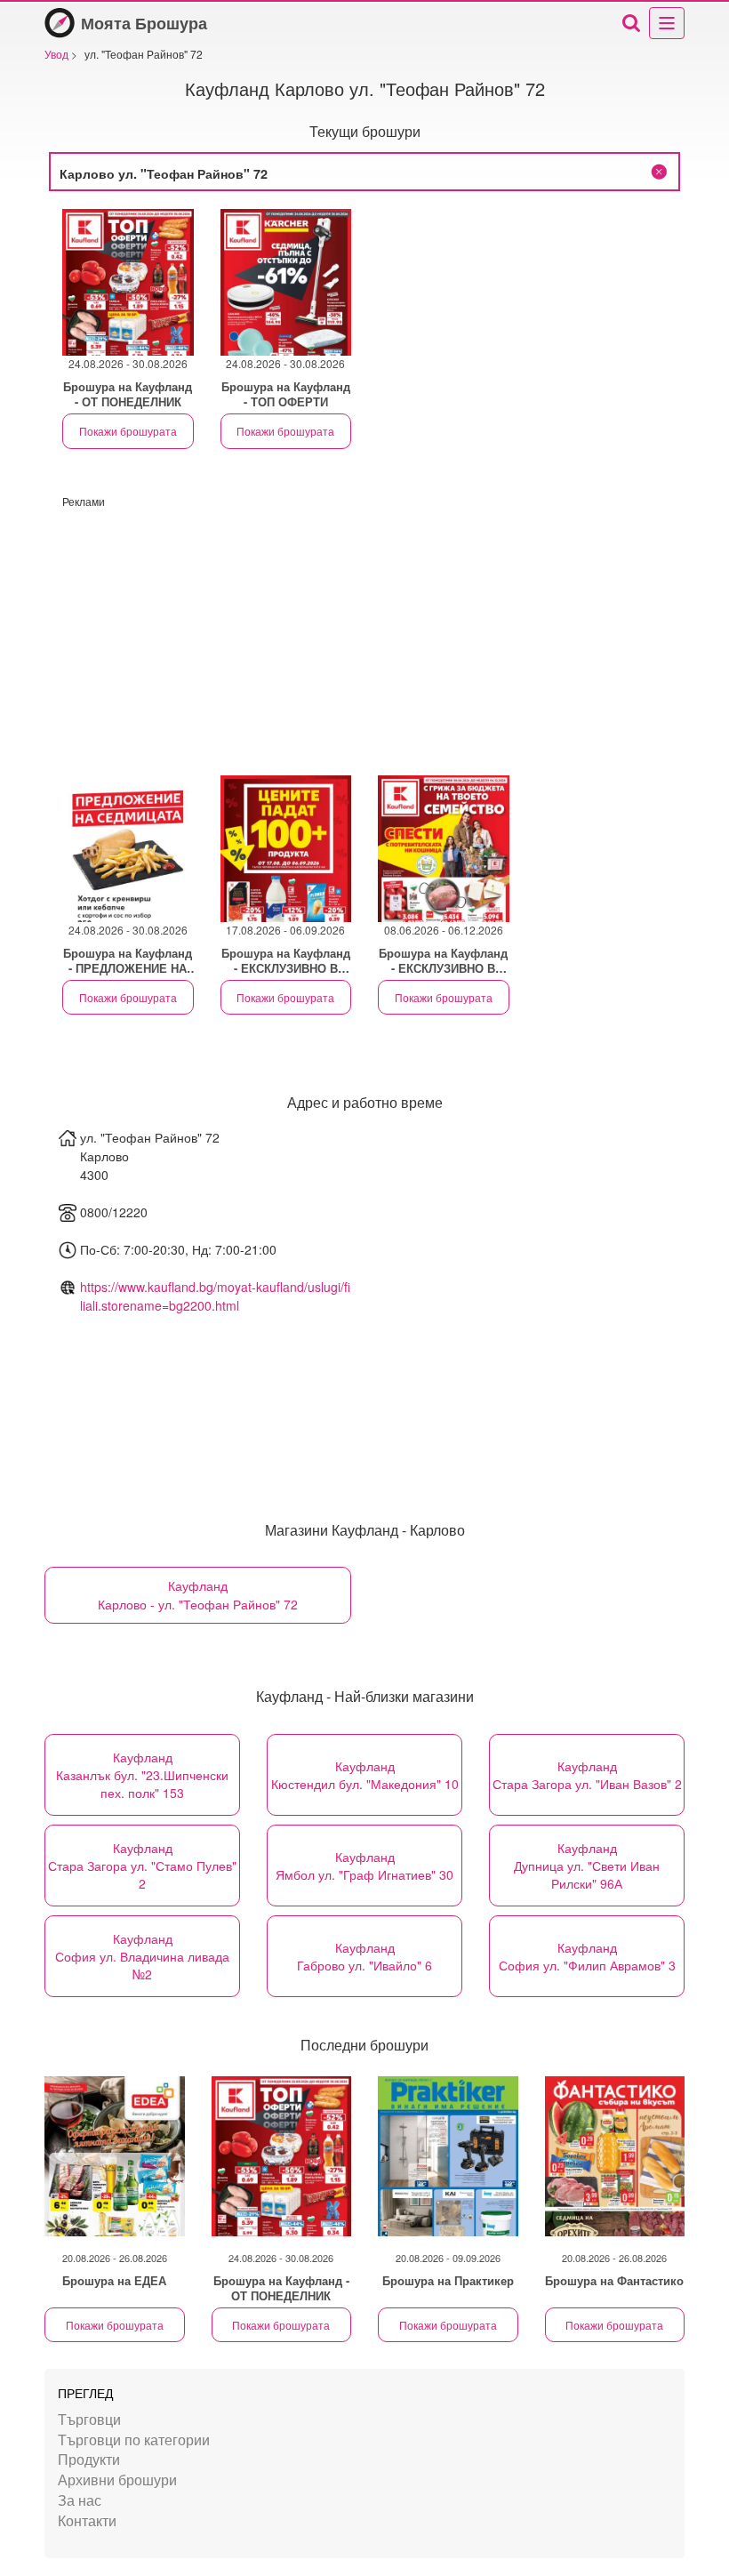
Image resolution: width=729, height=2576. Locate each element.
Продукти (89, 2459)
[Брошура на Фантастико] (615, 2156)
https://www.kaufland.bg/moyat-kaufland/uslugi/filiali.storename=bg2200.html (215, 1296)
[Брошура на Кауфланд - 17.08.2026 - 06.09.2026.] (286, 849)
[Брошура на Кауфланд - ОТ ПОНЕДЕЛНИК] (282, 2156)
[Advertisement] (364, 633)
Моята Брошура (144, 23)
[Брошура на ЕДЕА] (115, 2156)
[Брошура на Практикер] (448, 2156)
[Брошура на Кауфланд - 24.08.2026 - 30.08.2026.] (128, 282)
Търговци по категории (134, 2440)
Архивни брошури (117, 2480)
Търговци (89, 2419)
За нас (80, 2500)
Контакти (87, 2520)
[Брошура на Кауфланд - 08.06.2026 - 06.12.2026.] (444, 849)
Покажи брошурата (128, 431)
